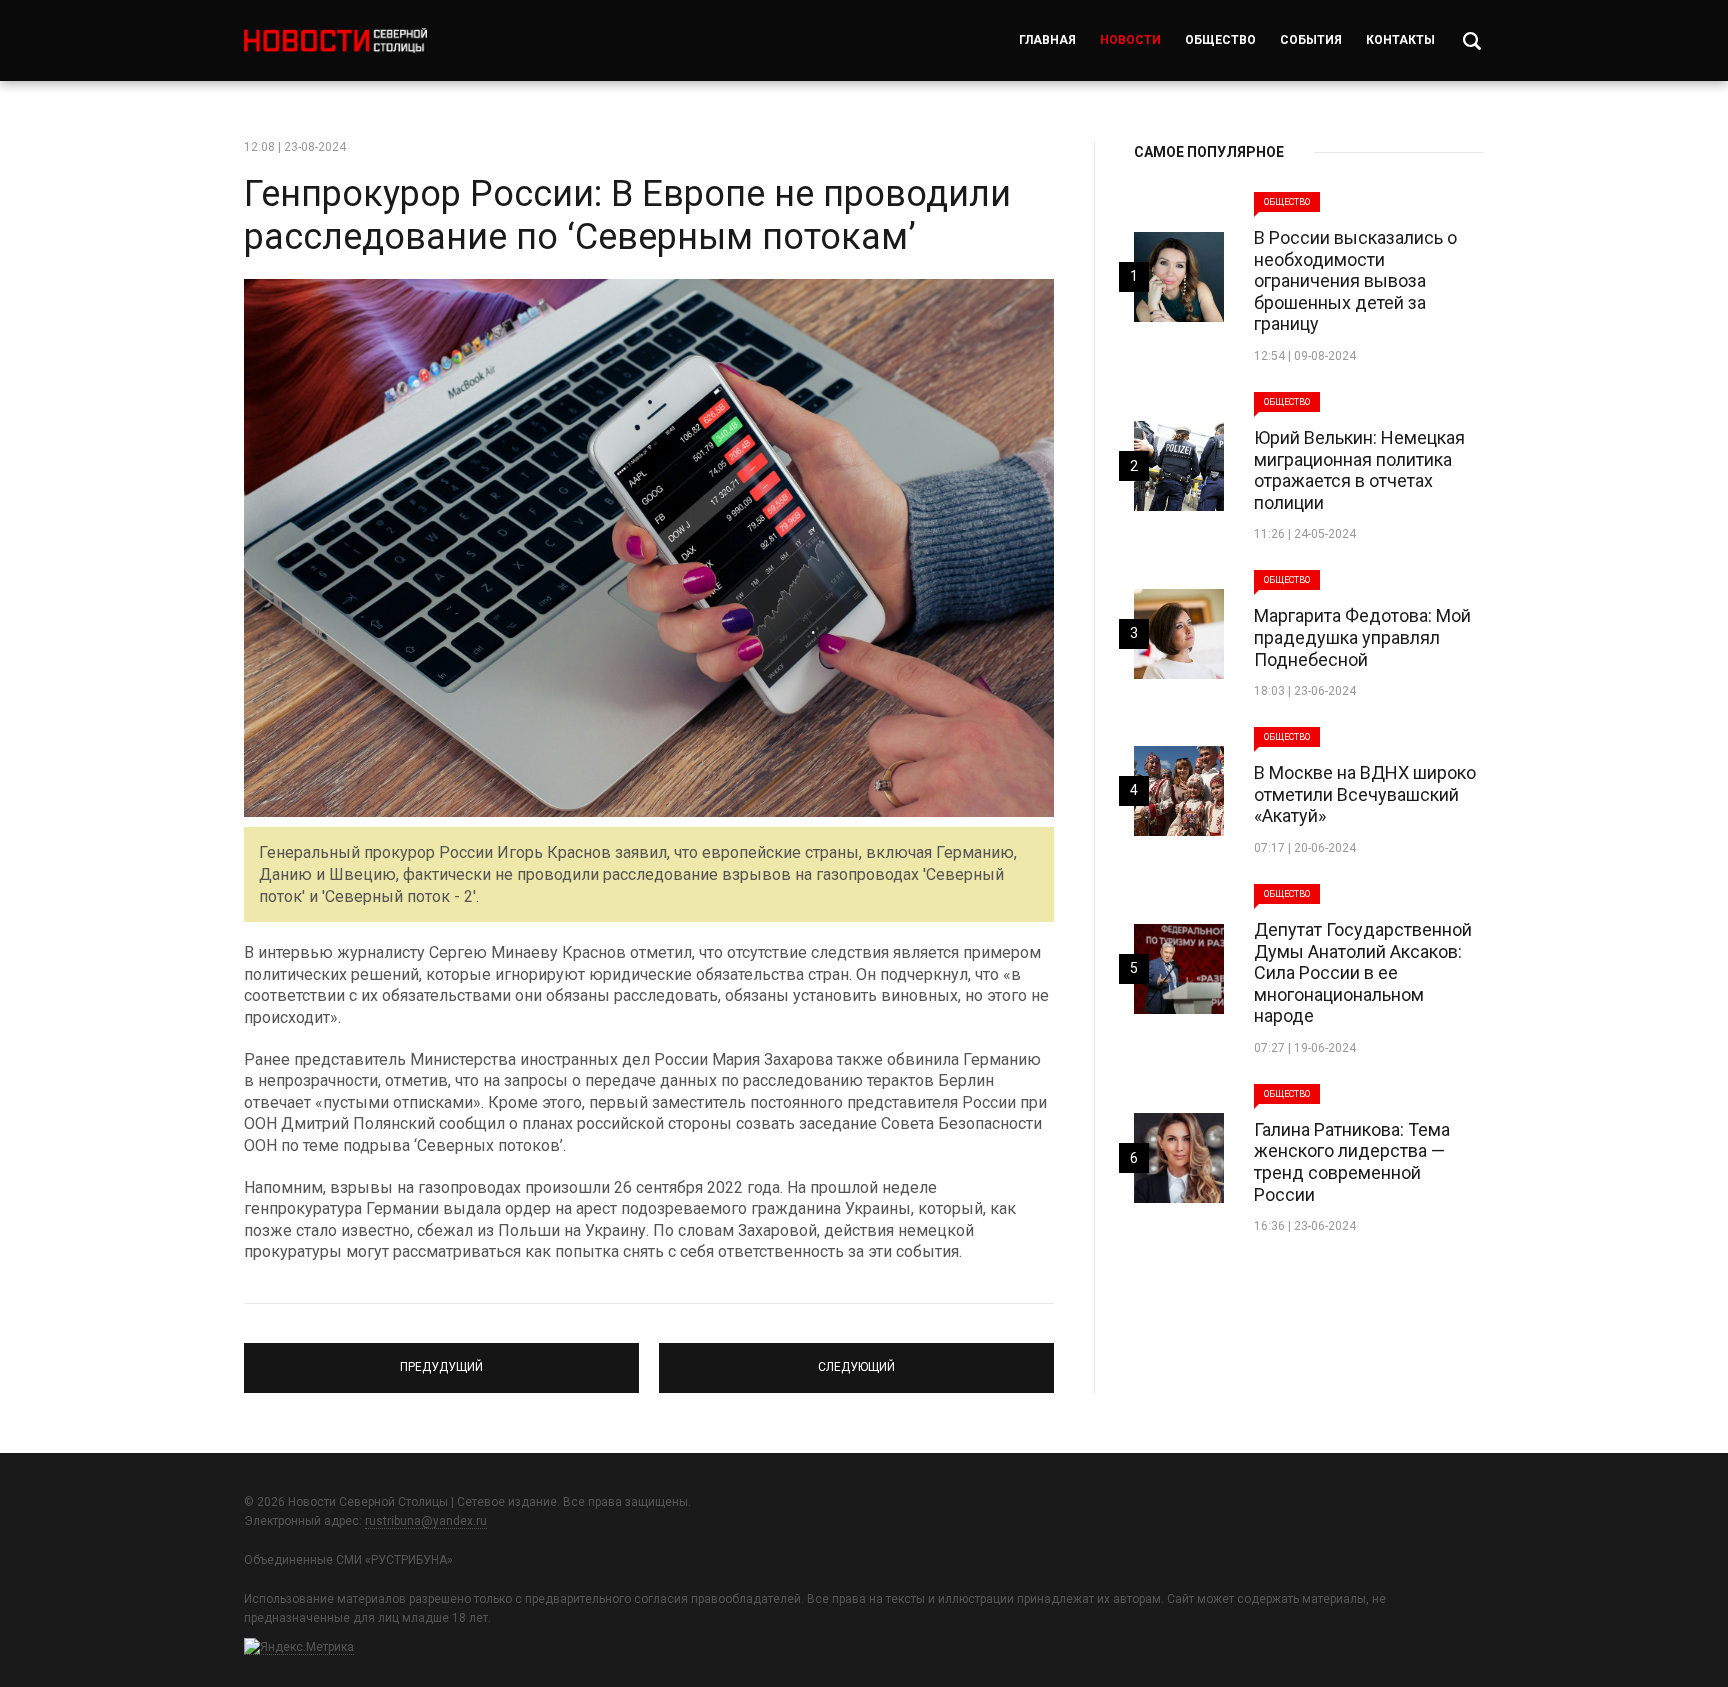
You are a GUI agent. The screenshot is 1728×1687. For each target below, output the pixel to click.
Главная (1047, 40)
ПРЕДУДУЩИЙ (442, 1359)
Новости (1130, 40)
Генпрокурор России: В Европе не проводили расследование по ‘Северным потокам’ (627, 215)
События (1311, 40)
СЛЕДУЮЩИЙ (857, 1359)
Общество (1220, 40)
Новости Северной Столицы (335, 40)
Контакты (1400, 40)
